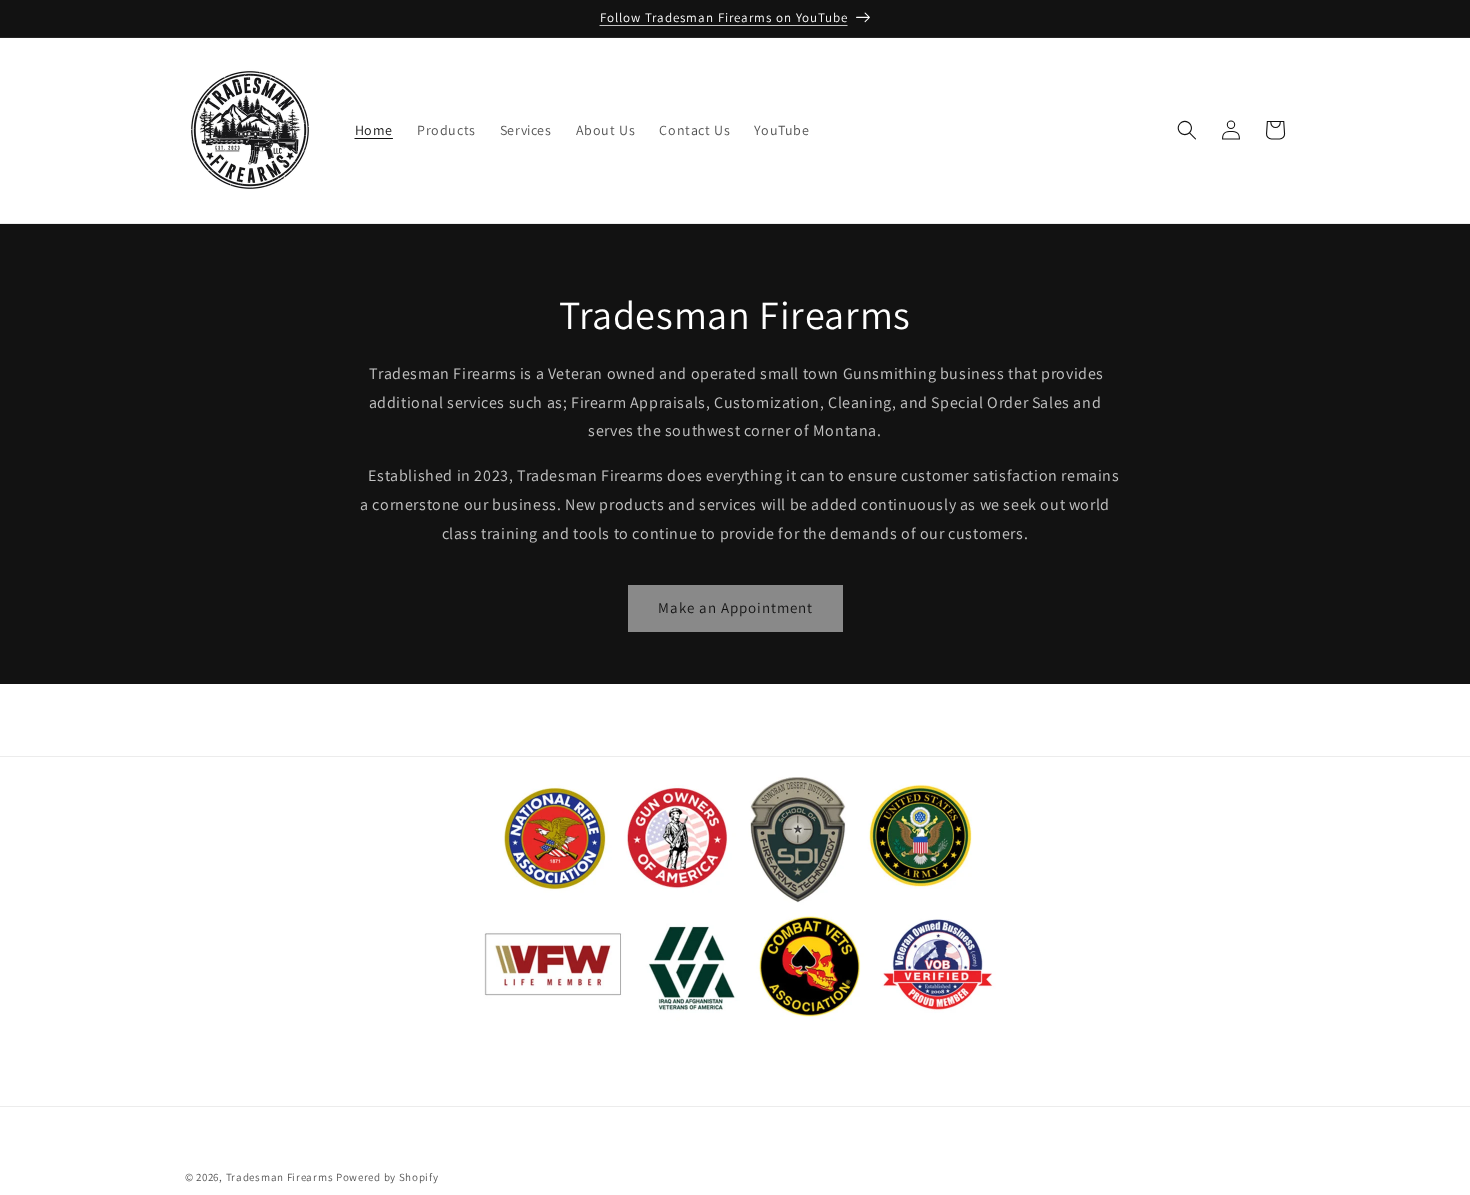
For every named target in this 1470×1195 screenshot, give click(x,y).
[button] (1187, 130)
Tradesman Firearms (280, 1177)
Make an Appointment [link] (735, 607)
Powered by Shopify (387, 1177)
